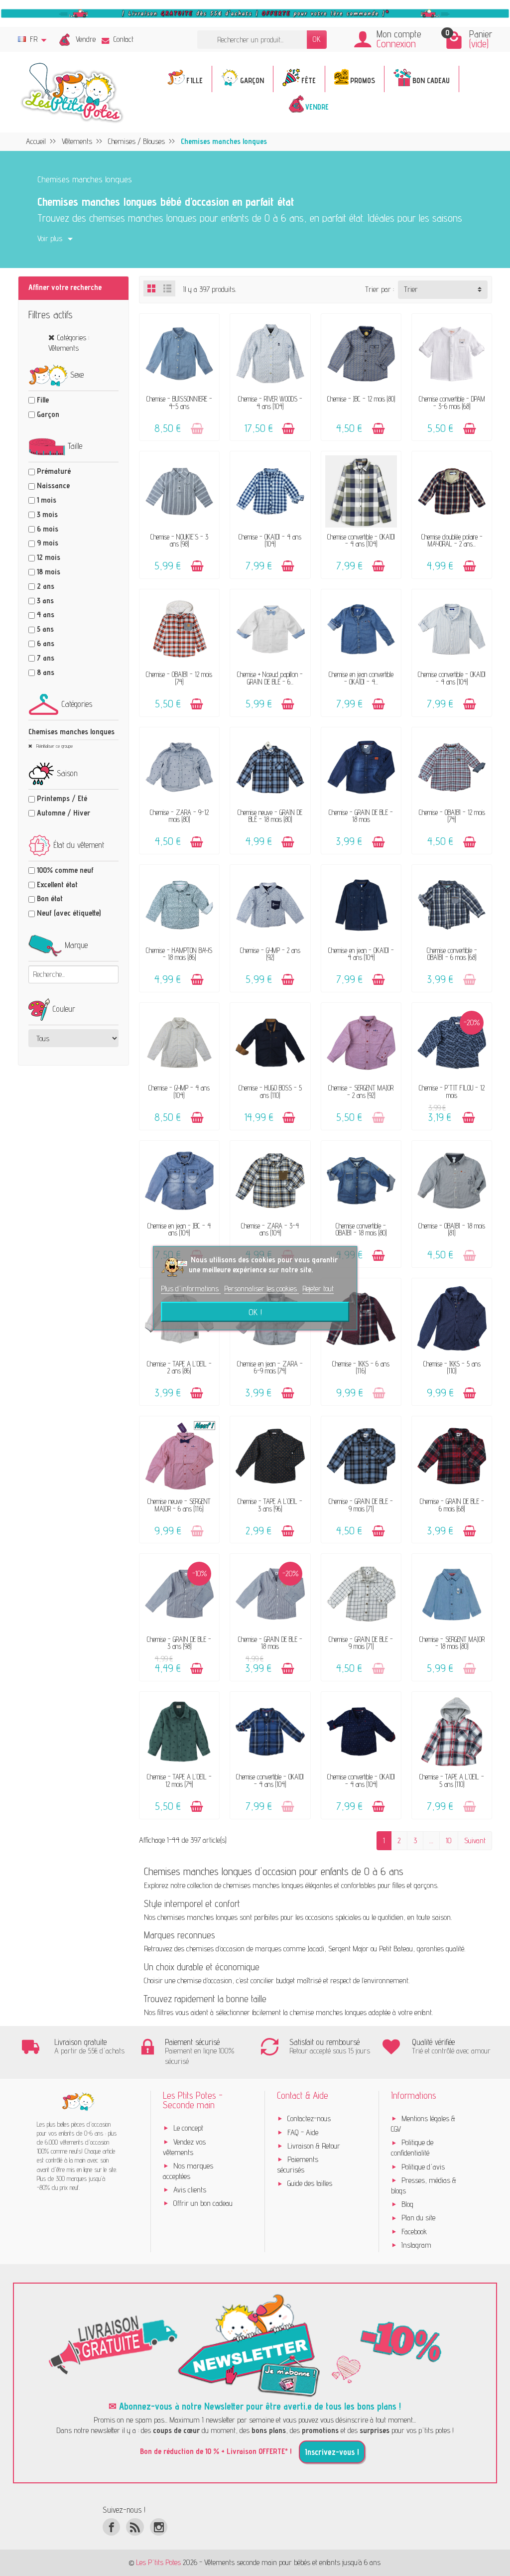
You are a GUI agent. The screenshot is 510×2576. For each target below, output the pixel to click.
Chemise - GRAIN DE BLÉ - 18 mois (361, 816)
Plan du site (418, 2218)
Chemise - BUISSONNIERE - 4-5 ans (179, 402)
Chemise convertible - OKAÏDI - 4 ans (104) (361, 540)
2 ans (46, 586)
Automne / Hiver (64, 813)
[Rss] (135, 2527)
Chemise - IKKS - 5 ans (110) (452, 1367)
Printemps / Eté (62, 798)
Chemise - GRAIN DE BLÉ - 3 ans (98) (179, 1643)
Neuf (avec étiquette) (69, 913)
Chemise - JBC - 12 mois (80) (361, 399)
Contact (124, 39)
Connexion (396, 44)
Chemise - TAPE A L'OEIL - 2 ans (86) (179, 1367)
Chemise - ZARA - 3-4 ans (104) (270, 1229)
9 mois (48, 543)
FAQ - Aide (303, 2132)
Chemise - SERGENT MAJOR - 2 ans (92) (361, 1091)
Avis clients (190, 2190)
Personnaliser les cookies (261, 1288)
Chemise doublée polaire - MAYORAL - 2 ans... (452, 540)
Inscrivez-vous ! (332, 2452)
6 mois (48, 529)
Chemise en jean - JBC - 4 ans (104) (179, 1229)
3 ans (45, 601)
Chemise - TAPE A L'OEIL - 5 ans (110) (452, 1780)
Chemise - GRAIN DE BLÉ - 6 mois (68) (452, 1505)
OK (317, 39)
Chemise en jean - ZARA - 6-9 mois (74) (270, 1367)
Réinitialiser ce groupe (54, 746)
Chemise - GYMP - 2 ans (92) (270, 954)
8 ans (46, 672)
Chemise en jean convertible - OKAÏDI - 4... (361, 678)
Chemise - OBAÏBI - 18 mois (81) (452, 1229)
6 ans (46, 643)
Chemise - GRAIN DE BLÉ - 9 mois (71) (361, 1505)
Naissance (53, 485)
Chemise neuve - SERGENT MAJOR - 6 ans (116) (179, 1505)
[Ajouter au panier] (197, 429)
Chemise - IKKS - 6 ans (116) (361, 1367)
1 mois (47, 500)
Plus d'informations (191, 1288)
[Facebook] (111, 2527)
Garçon (48, 414)
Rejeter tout (318, 1288)
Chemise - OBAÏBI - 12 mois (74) (179, 678)
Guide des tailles (310, 2183)
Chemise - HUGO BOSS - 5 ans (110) (270, 1091)
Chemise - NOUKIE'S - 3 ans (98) (179, 540)
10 (449, 1840)
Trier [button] (411, 289)
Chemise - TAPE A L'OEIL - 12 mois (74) (179, 1780)
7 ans (46, 658)
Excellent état (57, 884)
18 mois (49, 572)
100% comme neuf (65, 870)
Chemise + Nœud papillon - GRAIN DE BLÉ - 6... (270, 678)
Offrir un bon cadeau (203, 2203)
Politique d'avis (423, 2167)
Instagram (416, 2245)
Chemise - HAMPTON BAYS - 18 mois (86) (179, 954)
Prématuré (54, 471)
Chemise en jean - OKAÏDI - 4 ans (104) (361, 954)
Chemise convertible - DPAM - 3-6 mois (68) (452, 402)
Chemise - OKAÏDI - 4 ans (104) (270, 540)
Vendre (86, 39)
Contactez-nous (309, 2118)
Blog (407, 2204)
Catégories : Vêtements (69, 343)
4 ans (46, 614)
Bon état (50, 898)
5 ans (45, 629)
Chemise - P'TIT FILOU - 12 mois (452, 1091)
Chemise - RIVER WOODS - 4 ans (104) (270, 402)
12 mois (49, 557)
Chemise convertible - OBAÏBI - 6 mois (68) (452, 954)
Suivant (475, 1840)
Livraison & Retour (314, 2146)
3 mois (47, 514)
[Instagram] (159, 2527)
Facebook (414, 2232)
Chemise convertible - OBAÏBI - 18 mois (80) (361, 1229)
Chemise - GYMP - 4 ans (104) (179, 1091)
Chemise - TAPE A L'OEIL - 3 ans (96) (270, 1505)
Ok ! (255, 1312)
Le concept (188, 2128)
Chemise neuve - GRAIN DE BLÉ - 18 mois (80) (270, 816)
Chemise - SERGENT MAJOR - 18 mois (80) (452, 1643)
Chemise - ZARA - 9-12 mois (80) (179, 816)
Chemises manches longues (71, 732)
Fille (43, 400)
